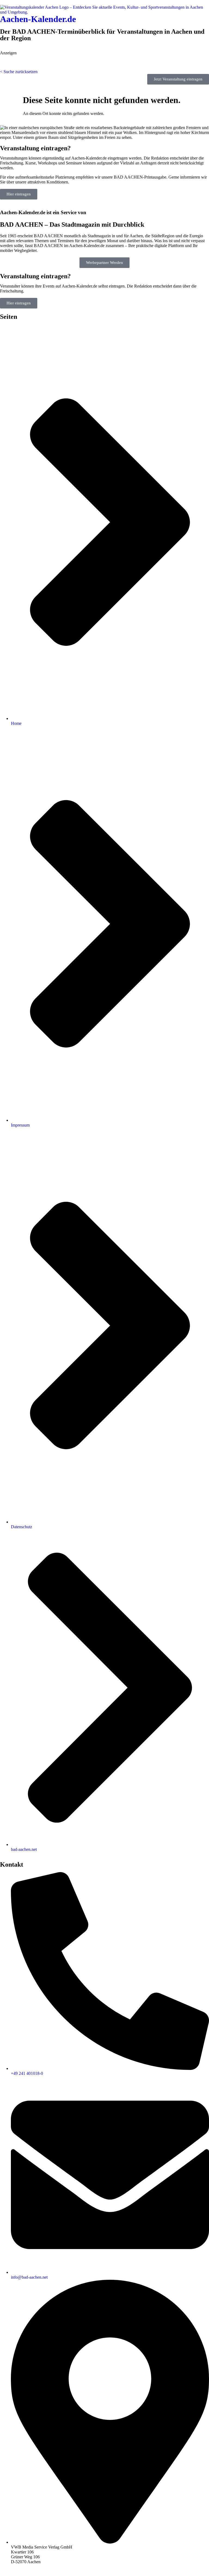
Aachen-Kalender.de (38, 19)
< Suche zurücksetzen (19, 72)
